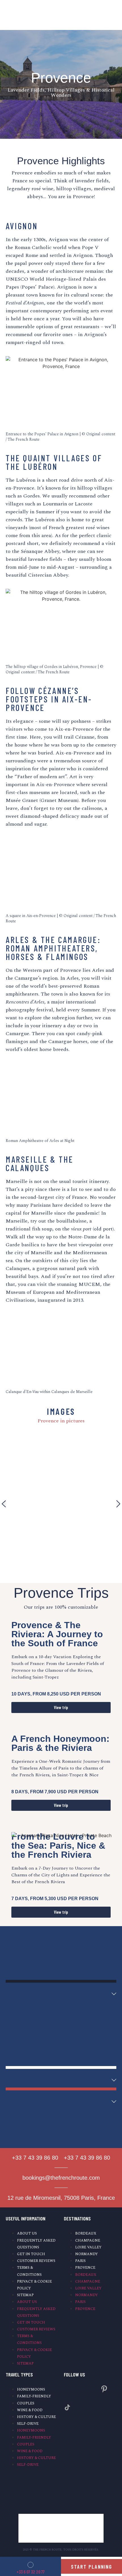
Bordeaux (86, 2233)
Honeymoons (31, 2389)
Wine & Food (30, 2410)
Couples (26, 2403)
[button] (4, 1504)
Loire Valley (88, 2247)
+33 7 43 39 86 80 (35, 2158)
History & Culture (36, 2417)
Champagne (88, 2240)
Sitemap (25, 2295)
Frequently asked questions (36, 2244)
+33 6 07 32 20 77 (30, 2572)
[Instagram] (67, 2389)
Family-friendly (34, 2396)
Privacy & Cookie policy (34, 2285)
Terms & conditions (29, 2271)
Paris (80, 2261)
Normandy (87, 2254)
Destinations (77, 2218)
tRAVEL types (19, 2374)
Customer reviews (36, 2261)
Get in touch (31, 2254)
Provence (85, 2268)
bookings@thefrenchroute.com (61, 2178)
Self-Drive (28, 2424)
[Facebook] (86, 2389)
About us (27, 2233)
